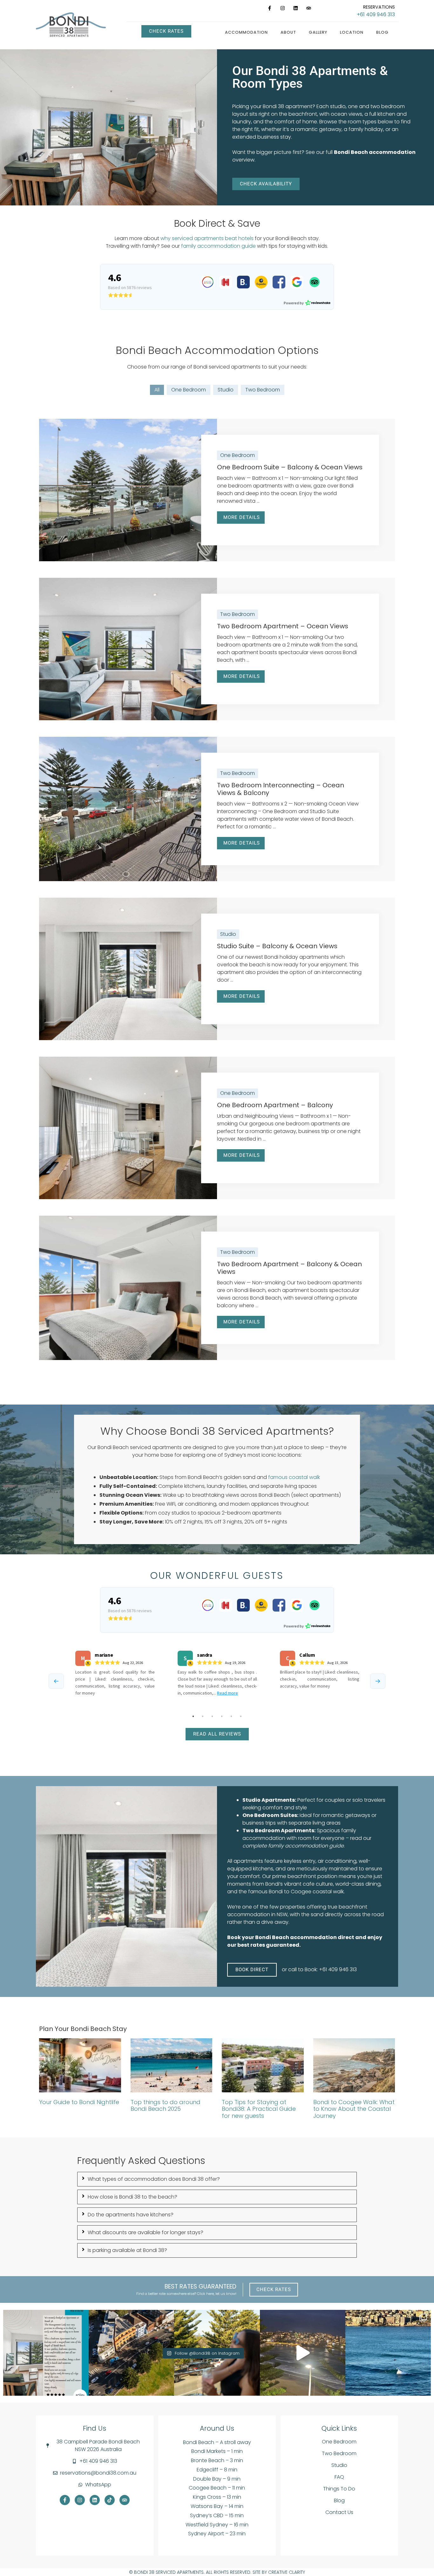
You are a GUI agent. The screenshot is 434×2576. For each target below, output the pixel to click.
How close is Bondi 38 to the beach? (132, 2197)
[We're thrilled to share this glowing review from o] (46, 2353)
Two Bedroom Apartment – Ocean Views (283, 626)
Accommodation (246, 32)
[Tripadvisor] (309, 8)
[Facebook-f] (269, 8)
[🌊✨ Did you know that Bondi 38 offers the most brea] (131, 2353)
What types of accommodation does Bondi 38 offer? (154, 2179)
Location (352, 32)
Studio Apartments (269, 1800)
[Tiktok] (110, 2500)
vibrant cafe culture (309, 1884)
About (288, 32)
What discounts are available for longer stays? (146, 2232)
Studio (226, 390)
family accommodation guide (218, 246)
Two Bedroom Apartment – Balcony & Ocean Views (289, 1268)
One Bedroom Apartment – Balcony (275, 1105)
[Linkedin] (295, 8)
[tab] (217, 2179)
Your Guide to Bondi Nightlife (79, 2102)
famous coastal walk (294, 1477)
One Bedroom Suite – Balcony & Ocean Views (290, 467)
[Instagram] (282, 8)
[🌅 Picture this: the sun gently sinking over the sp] (388, 2353)
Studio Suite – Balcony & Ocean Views (277, 946)
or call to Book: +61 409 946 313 (319, 1969)
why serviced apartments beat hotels (207, 238)
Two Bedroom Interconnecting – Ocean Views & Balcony (281, 789)
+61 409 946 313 (376, 14)
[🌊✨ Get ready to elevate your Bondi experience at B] (303, 2353)
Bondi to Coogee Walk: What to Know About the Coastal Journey (354, 2109)
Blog (382, 32)
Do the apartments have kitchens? (131, 2215)
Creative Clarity (287, 2572)
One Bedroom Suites (270, 1815)
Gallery (318, 32)
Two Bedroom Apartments (278, 1830)
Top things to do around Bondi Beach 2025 (166, 2106)
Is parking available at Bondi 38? (127, 2250)
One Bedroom (189, 390)
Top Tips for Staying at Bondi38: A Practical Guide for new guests (259, 2109)
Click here (205, 2294)
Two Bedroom (263, 390)
